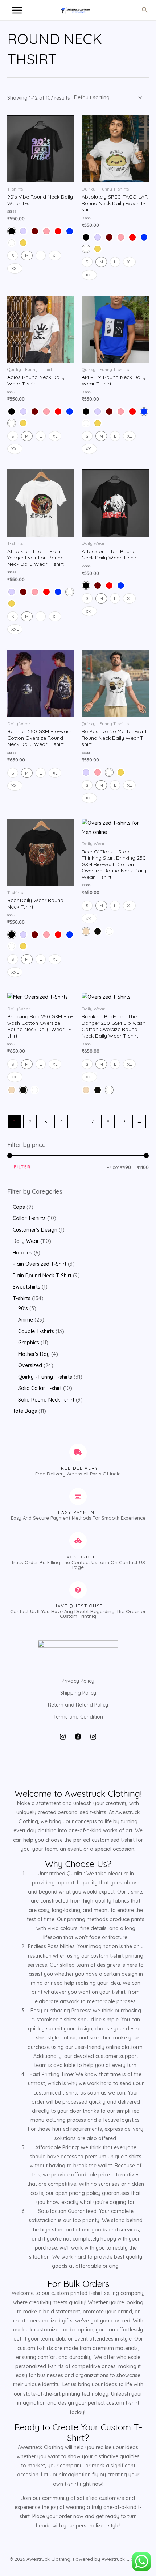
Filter (22, 1167)
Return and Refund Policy (78, 1705)
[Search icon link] (145, 10)
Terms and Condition (78, 1717)
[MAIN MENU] (17, 11)
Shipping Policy (78, 1693)
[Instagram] (63, 1737)
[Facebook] (78, 1737)
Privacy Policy (78, 1681)
